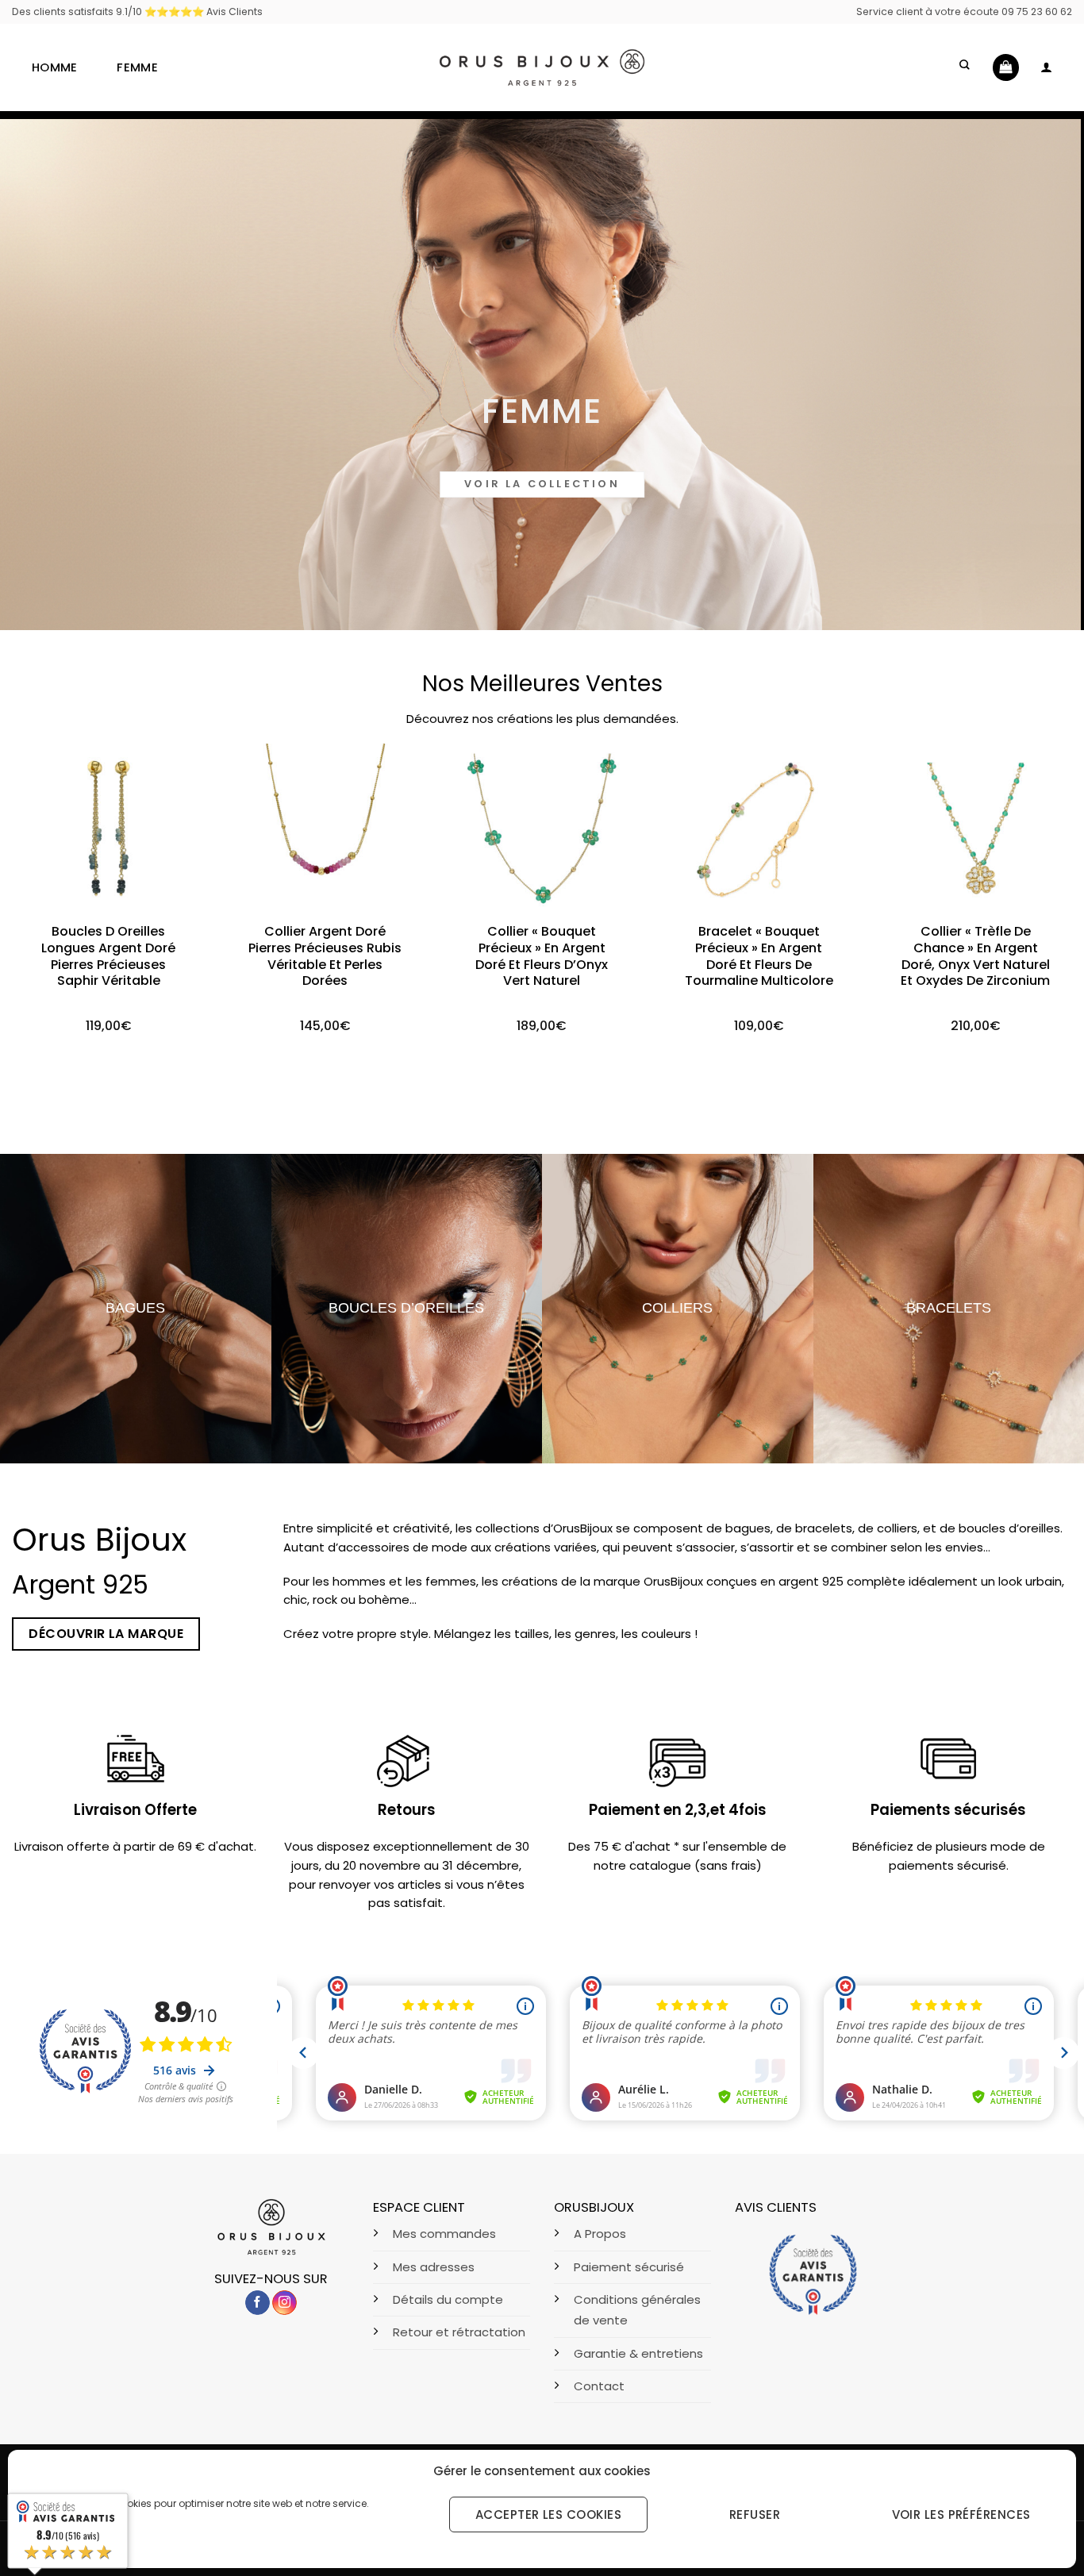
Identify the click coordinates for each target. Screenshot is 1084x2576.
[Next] (1042, 867)
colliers (677, 1308)
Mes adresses (434, 2267)
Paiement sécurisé (629, 2267)
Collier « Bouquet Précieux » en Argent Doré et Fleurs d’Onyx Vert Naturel (542, 957)
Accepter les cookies (548, 2514)
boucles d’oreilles (406, 1308)
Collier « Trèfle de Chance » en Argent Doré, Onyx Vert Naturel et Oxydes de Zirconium (975, 957)
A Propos (600, 2234)
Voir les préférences (961, 2514)
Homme (54, 67)
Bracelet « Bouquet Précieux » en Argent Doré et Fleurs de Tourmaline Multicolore (759, 957)
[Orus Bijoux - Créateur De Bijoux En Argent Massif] (542, 67)
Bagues (135, 1308)
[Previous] (42, 867)
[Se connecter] (1046, 67)
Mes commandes (444, 2234)
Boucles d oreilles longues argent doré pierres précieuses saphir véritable (108, 957)
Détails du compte (448, 2299)
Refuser (755, 2514)
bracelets (949, 1308)
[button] (966, 67)
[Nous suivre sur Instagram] (284, 2303)
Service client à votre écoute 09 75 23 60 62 (964, 12)
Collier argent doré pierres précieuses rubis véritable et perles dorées (325, 957)
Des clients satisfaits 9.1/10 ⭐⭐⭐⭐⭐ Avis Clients (137, 12)
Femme (137, 67)
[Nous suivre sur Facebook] (258, 2303)
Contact (599, 2386)
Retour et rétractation (459, 2332)
